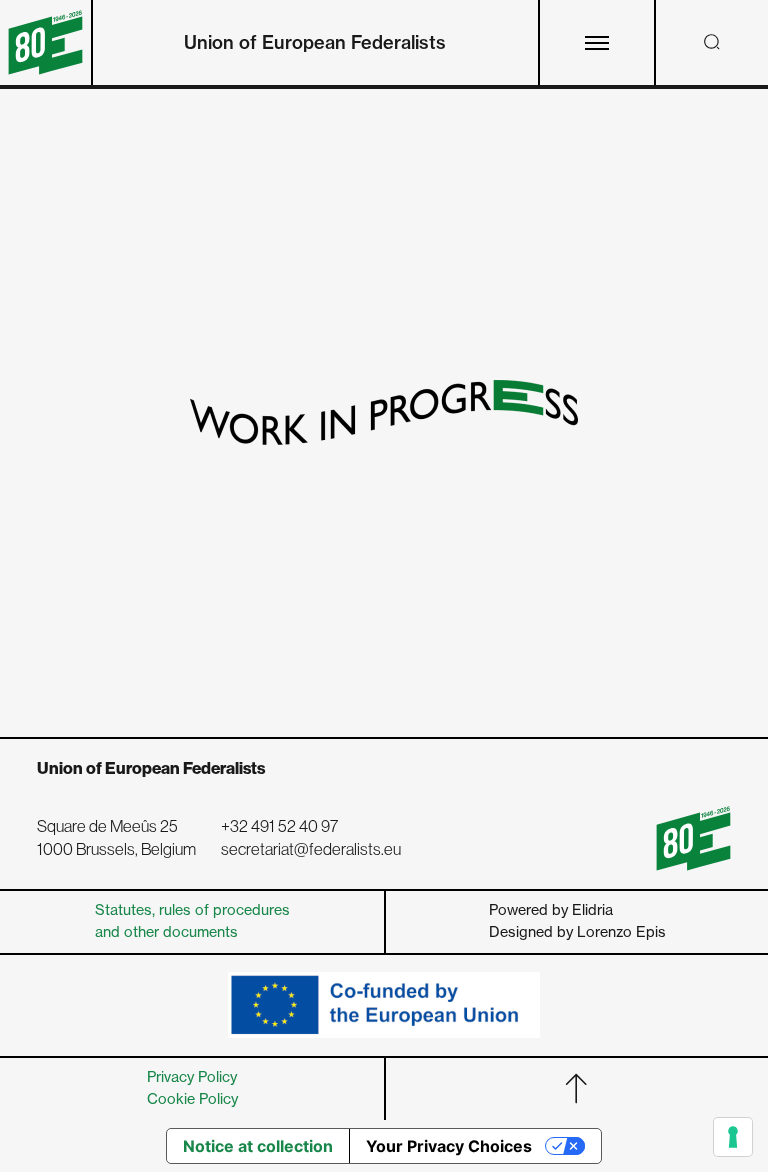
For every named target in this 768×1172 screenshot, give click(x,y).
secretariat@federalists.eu (311, 849)
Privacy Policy (192, 1077)
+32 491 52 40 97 (279, 826)
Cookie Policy (192, 1099)
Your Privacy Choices (449, 1146)
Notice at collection (258, 1146)
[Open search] (712, 42)
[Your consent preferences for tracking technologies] (733, 1137)
